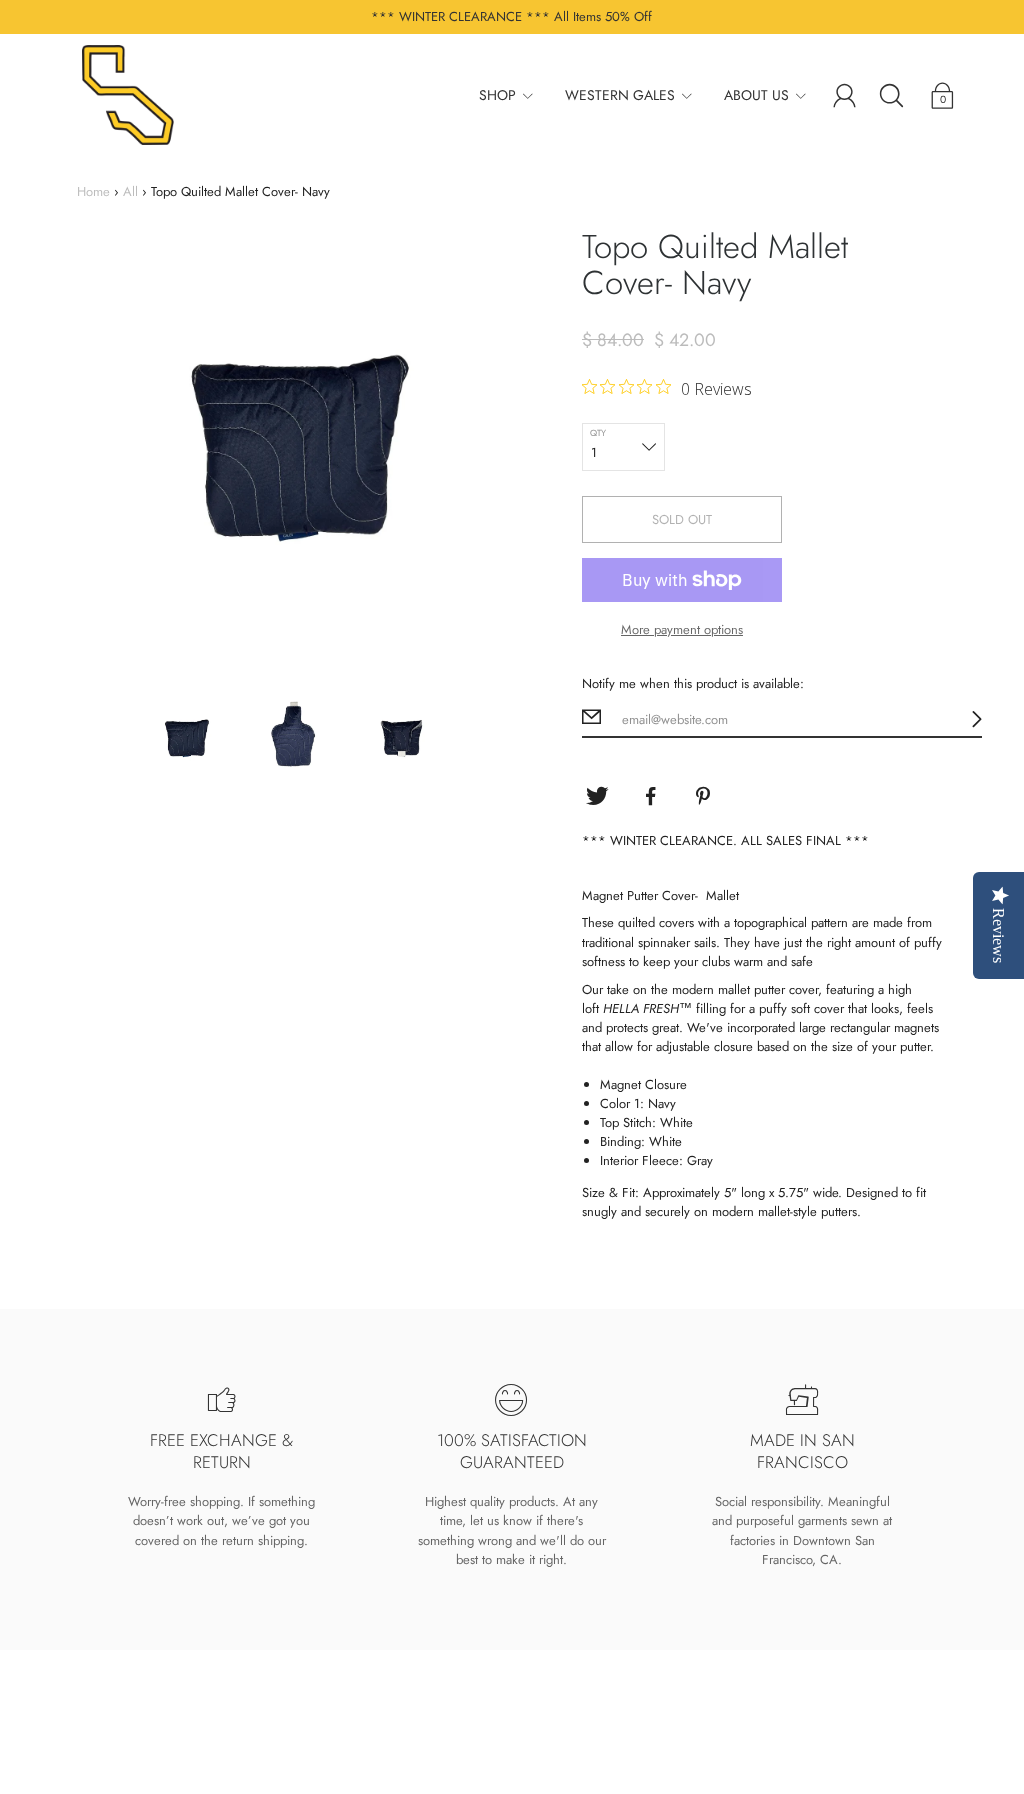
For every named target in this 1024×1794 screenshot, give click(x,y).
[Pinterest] (705, 796)
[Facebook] (651, 796)
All (130, 191)
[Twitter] (597, 796)
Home (93, 191)
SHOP (497, 95)
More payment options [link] (682, 629)
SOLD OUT (682, 519)
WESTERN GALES (620, 95)
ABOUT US (756, 95)
